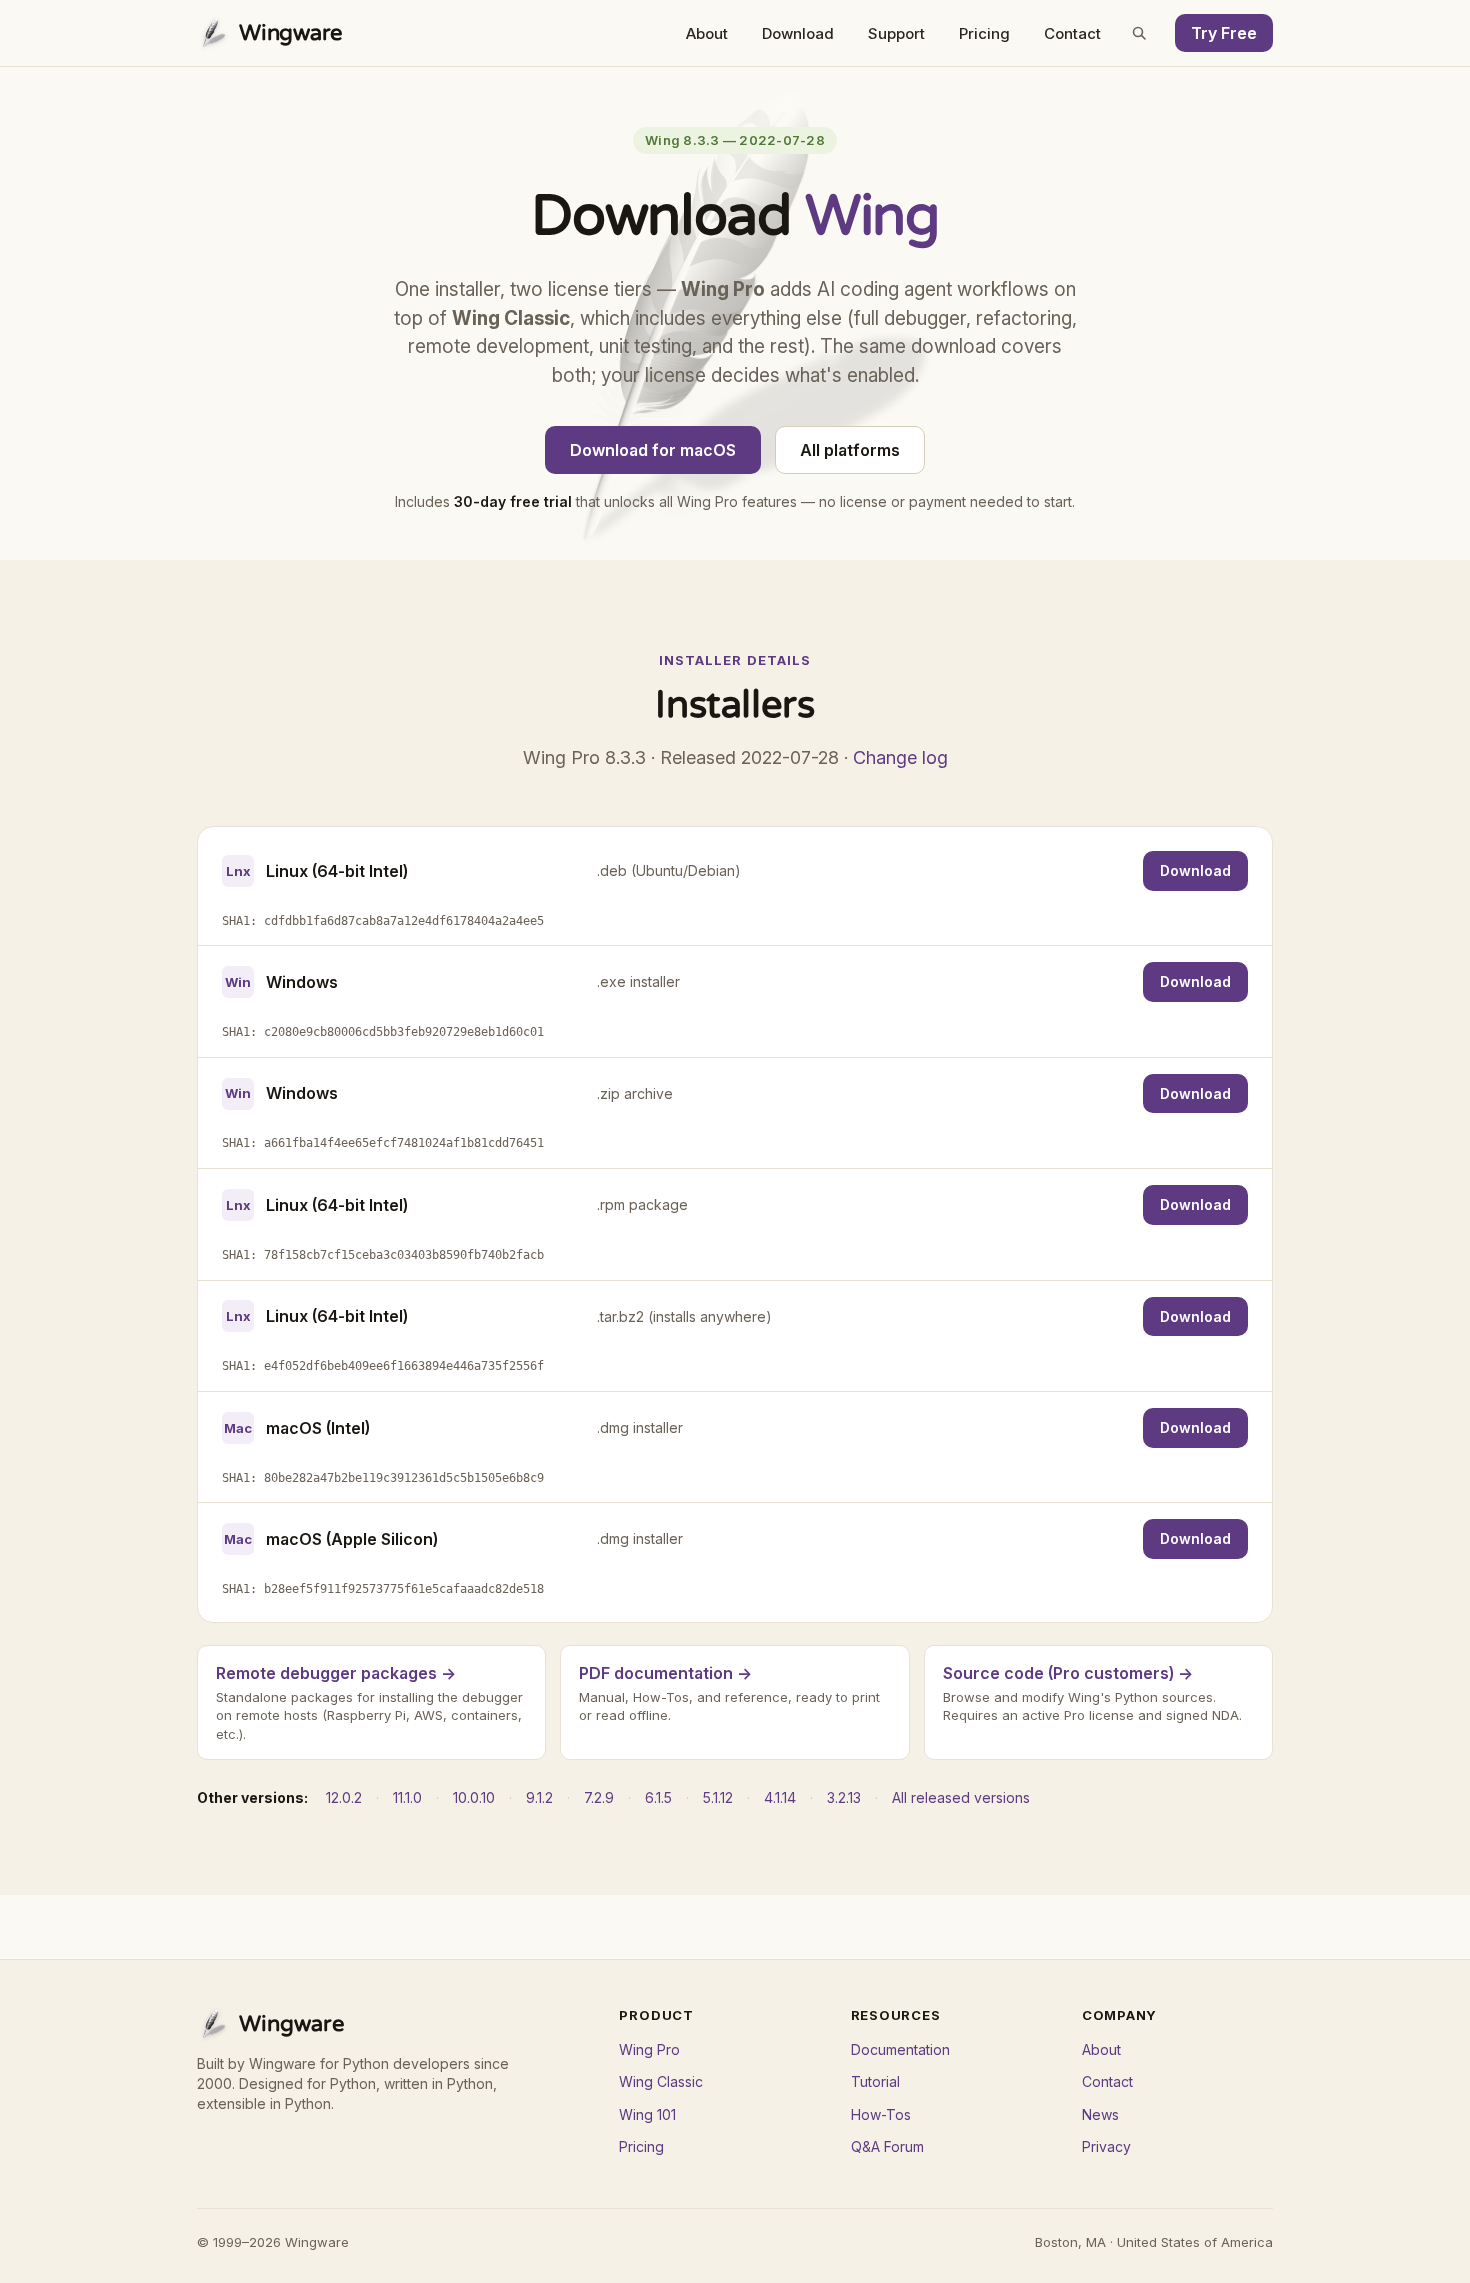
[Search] (1139, 33)
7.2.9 (599, 1797)
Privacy (1106, 2146)
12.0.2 (344, 1797)
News (1100, 2114)
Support (896, 33)
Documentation (900, 2049)
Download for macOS (653, 450)
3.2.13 (844, 1797)
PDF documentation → (665, 1673)
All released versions (961, 1797)
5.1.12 (718, 1797)
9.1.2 (539, 1797)
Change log (900, 757)
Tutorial (875, 2081)
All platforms (850, 450)
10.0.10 (474, 1797)
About (707, 33)
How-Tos (881, 2114)
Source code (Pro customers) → (1068, 1673)
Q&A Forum (887, 2146)
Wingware (291, 33)
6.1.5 (658, 1797)
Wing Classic (661, 2081)
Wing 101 (647, 2114)
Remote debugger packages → (336, 1673)
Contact (1072, 33)
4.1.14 (780, 1797)
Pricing (984, 33)
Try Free (1224, 33)
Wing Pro (649, 2049)
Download (798, 33)
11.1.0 (407, 1797)
